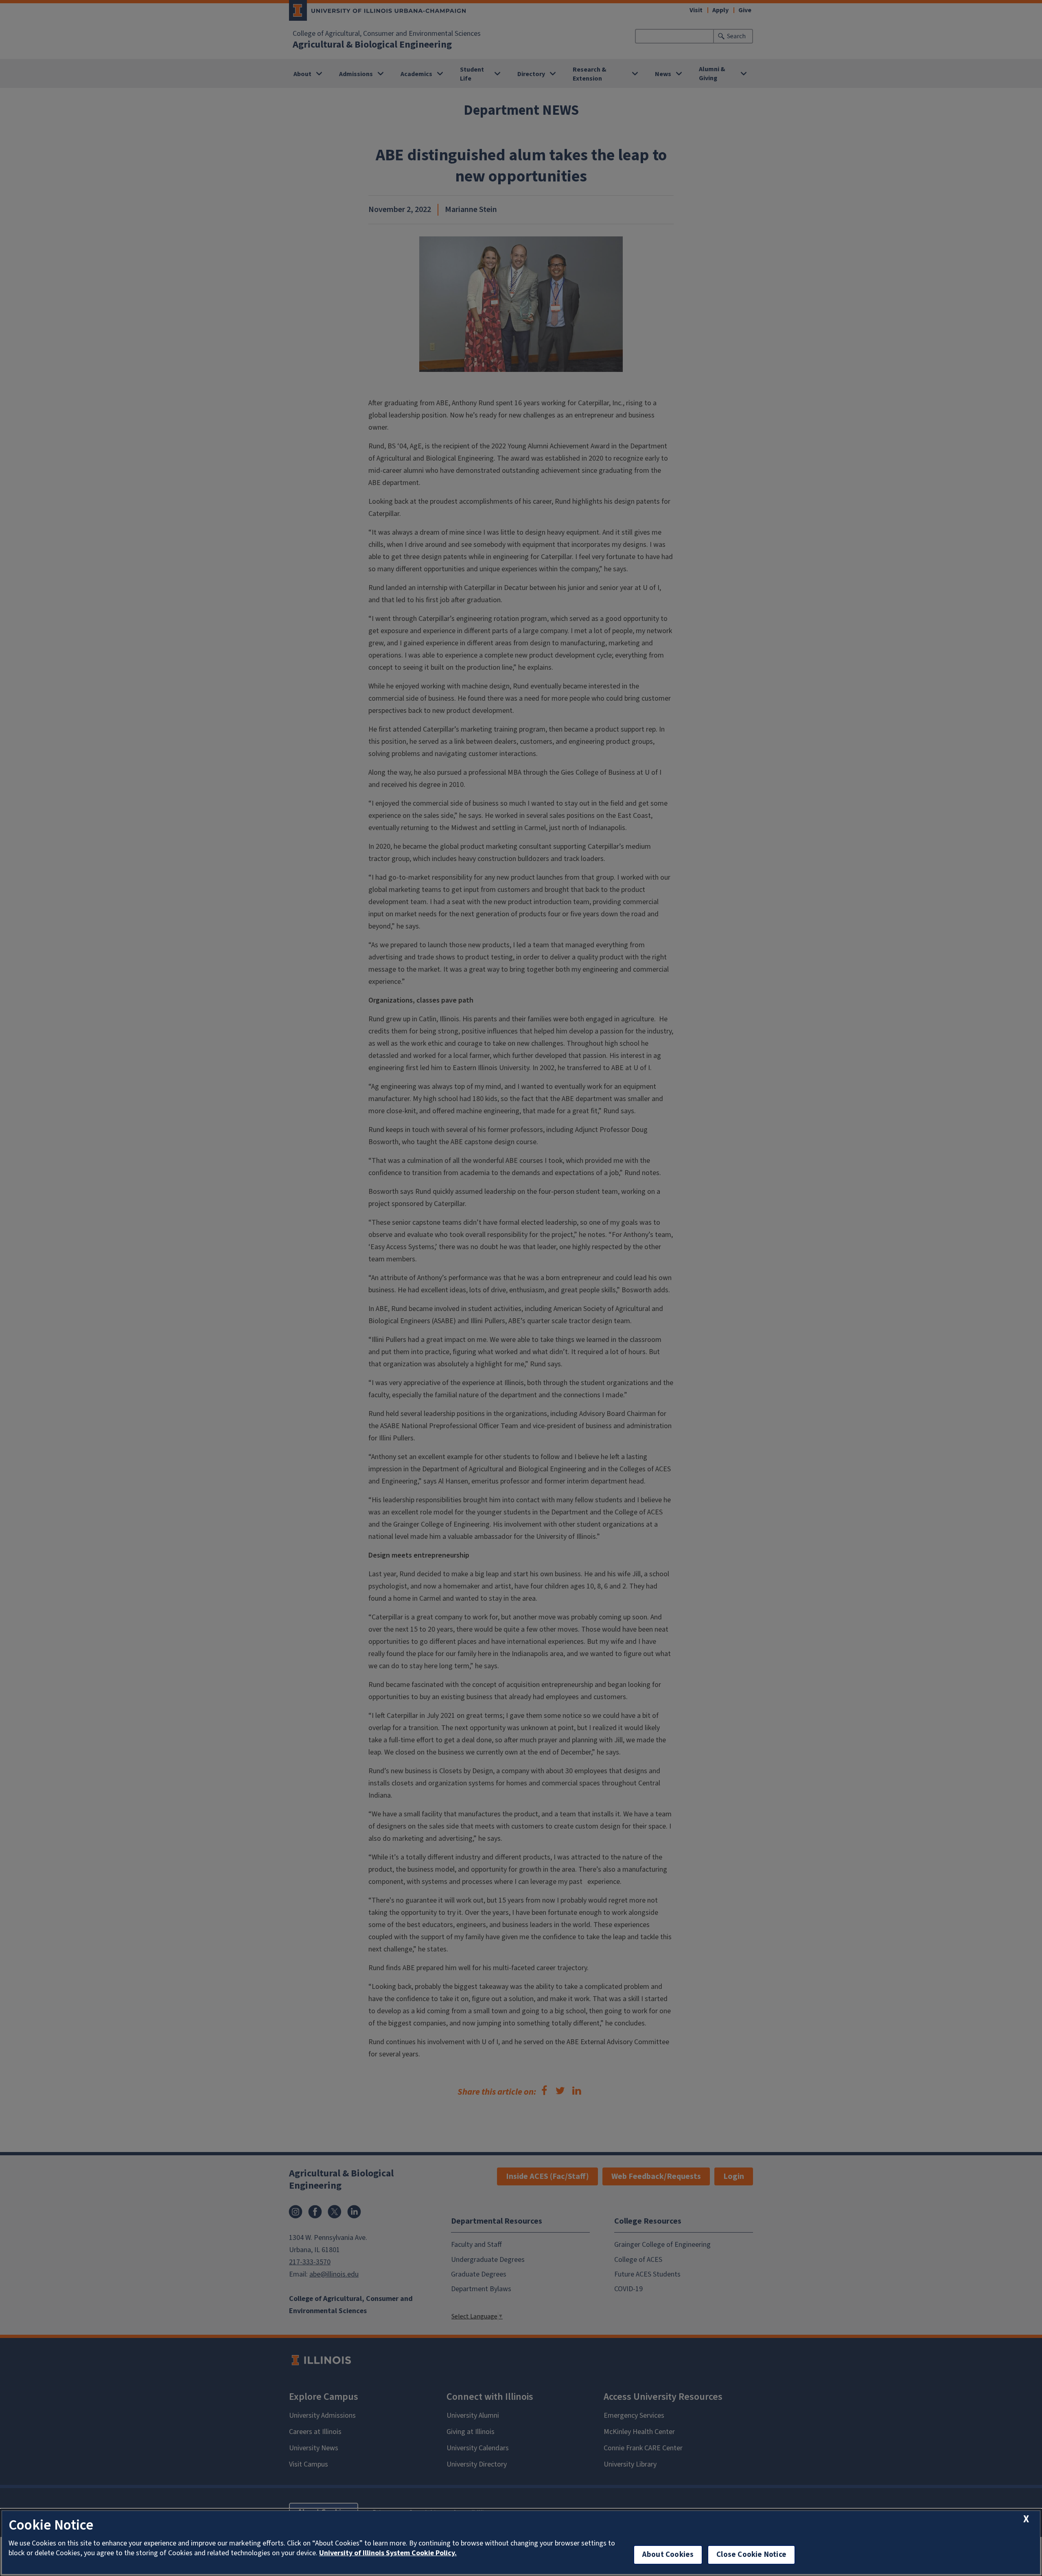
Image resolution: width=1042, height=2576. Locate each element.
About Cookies (668, 2555)
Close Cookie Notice (751, 2555)
